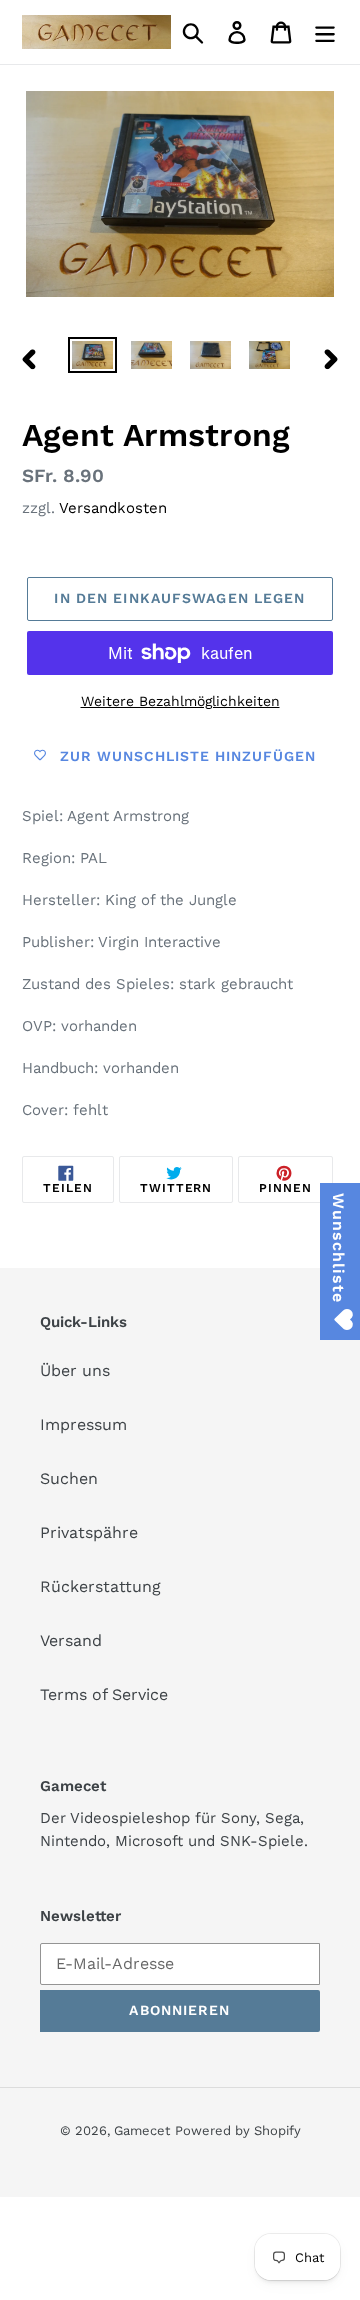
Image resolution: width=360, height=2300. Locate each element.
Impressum (83, 1424)
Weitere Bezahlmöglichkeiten (180, 701)
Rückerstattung (100, 1586)
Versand (71, 1640)
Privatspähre (89, 1532)
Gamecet (142, 2130)
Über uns (75, 1370)
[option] (92, 359)
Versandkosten (113, 508)
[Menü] (325, 32)
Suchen (69, 1478)
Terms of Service (104, 1694)
